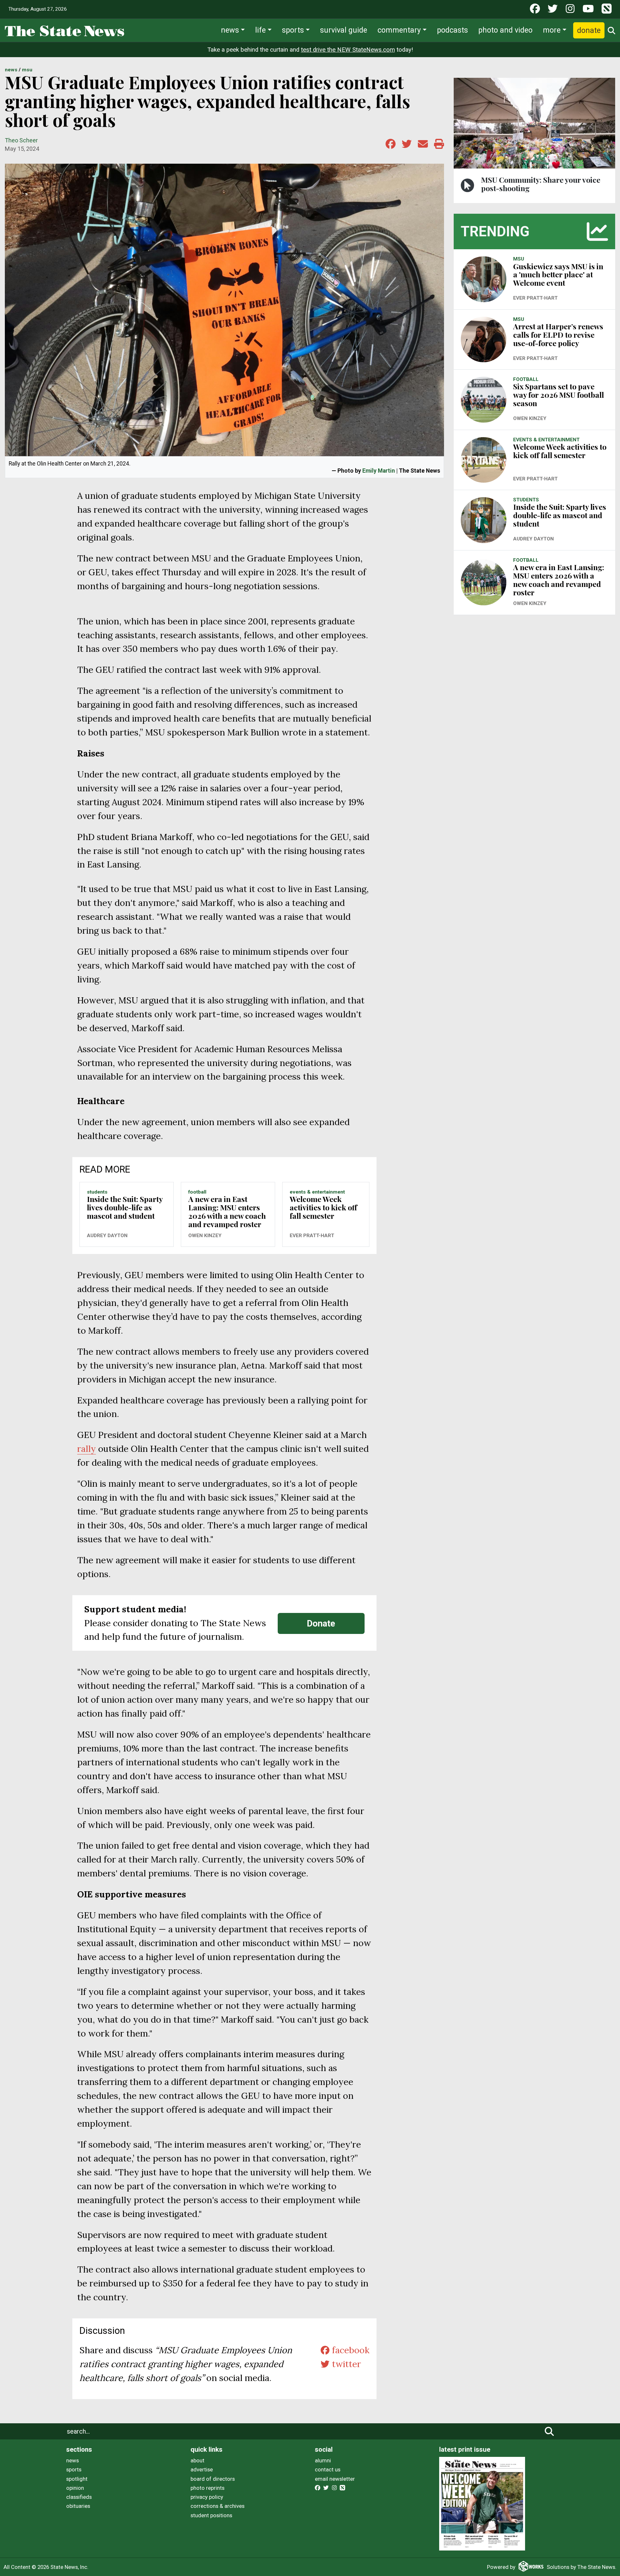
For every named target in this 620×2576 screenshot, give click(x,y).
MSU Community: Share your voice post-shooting (541, 184)
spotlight (77, 2479)
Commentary (399, 30)
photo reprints (207, 2488)
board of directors (213, 2479)
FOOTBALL (197, 1192)
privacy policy (207, 2497)
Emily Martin (379, 471)
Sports (293, 30)
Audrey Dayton (107, 1236)
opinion (75, 2488)
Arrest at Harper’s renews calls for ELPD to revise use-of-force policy (558, 335)
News (230, 30)
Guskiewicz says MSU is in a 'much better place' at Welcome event (558, 275)
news (72, 2460)
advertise (202, 2469)
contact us (328, 2469)
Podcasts (452, 30)
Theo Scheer (21, 140)
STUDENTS (97, 1192)
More (552, 30)
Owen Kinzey (205, 1236)
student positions (211, 2515)
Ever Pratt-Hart (312, 1236)
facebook (349, 2350)
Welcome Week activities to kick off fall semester (323, 1207)
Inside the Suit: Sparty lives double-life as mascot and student (125, 1207)
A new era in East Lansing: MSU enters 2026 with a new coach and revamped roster (227, 1211)
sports (74, 2469)
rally (87, 1449)
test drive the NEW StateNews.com (348, 50)
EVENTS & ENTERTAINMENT (317, 1192)
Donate (589, 30)
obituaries (78, 2506)
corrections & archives (217, 2506)
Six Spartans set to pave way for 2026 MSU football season (558, 395)
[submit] (549, 2431)
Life (260, 30)
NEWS (11, 70)
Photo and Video (505, 30)
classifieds (79, 2497)
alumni (323, 2460)
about (197, 2460)
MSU (27, 70)
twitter (345, 2364)
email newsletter (335, 2479)
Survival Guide (344, 30)
